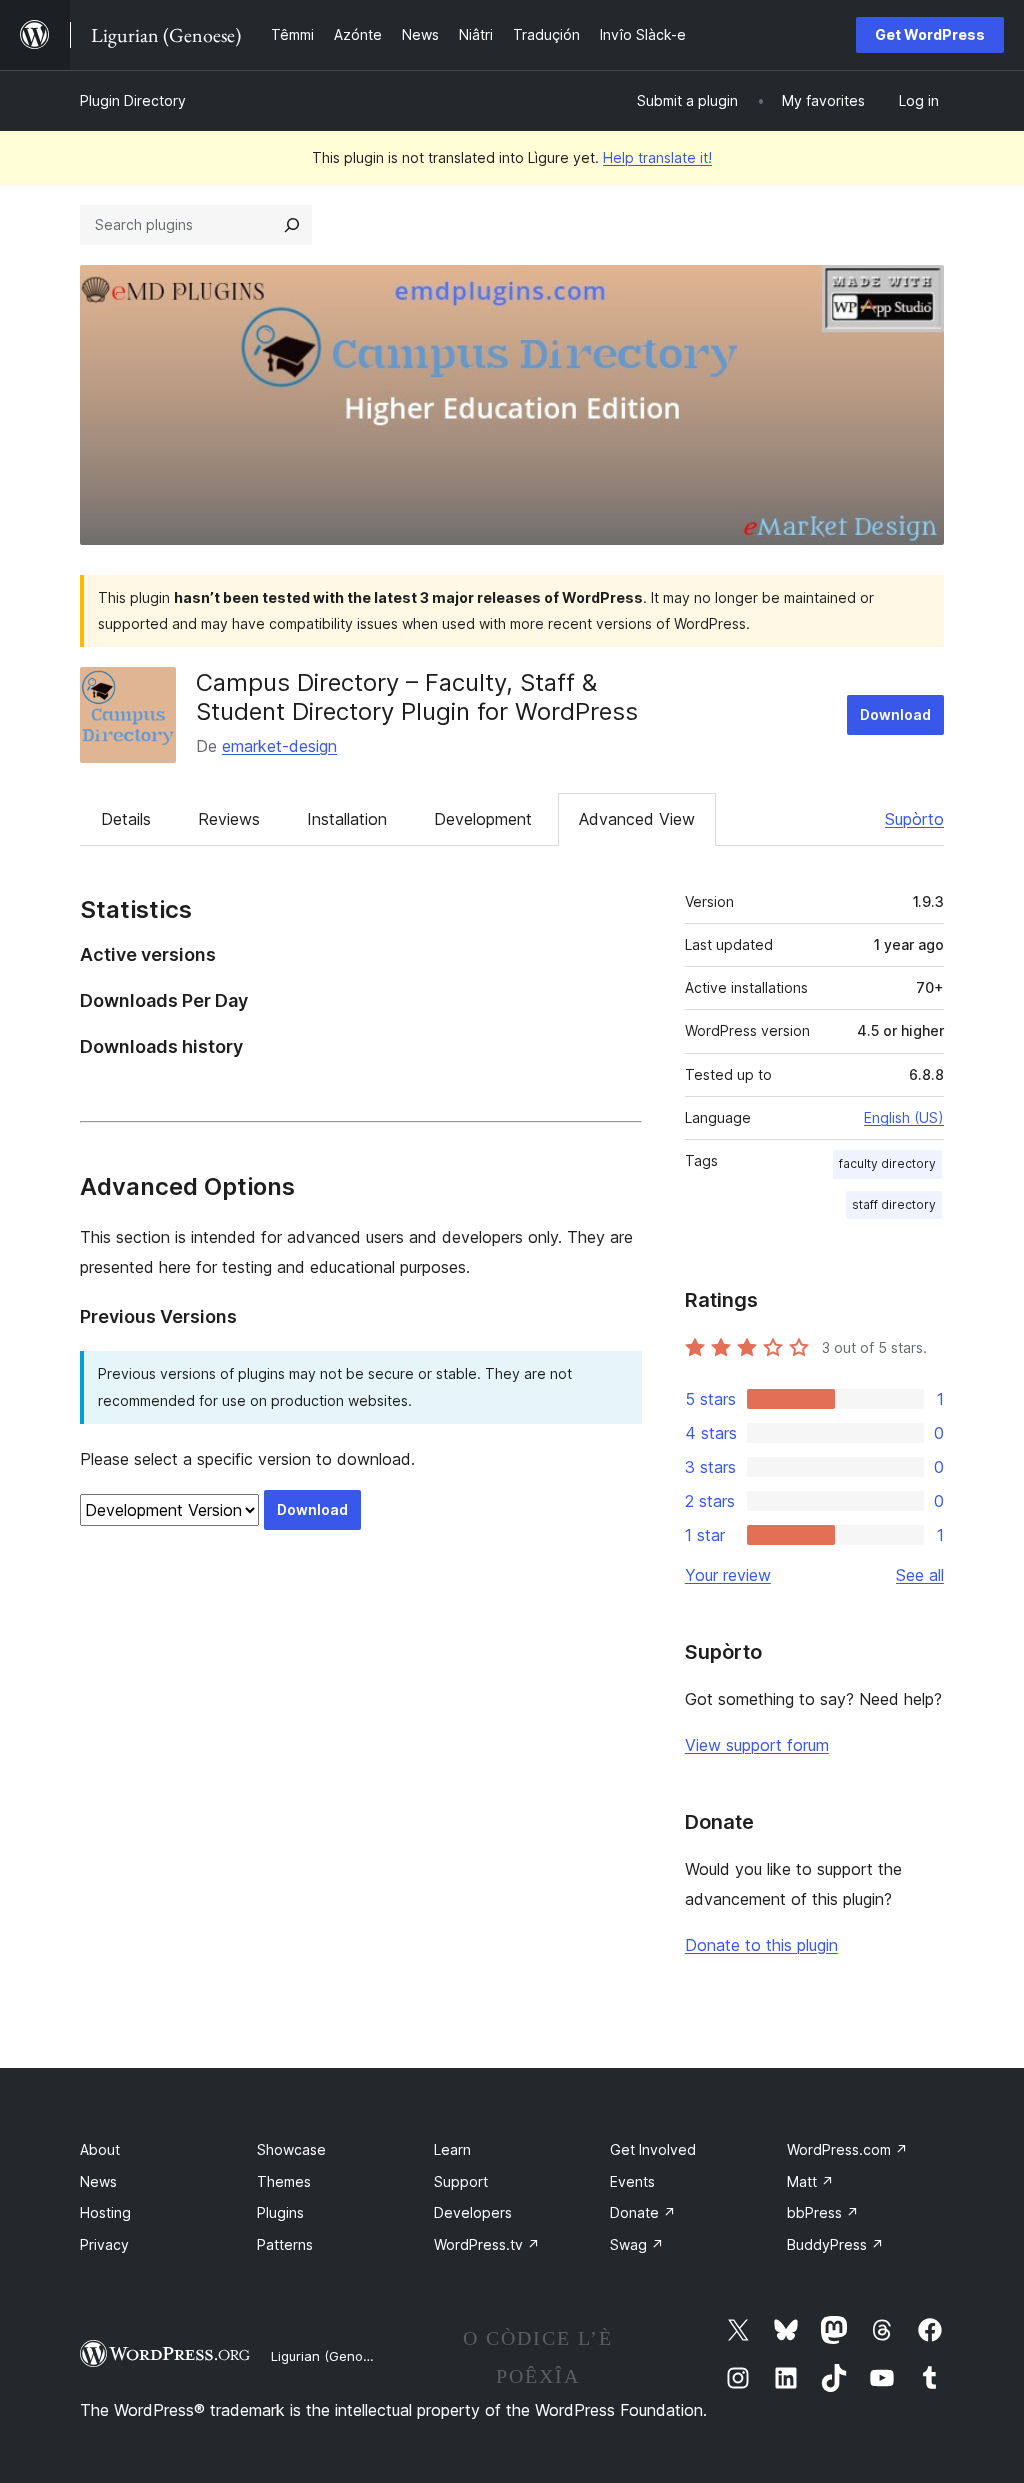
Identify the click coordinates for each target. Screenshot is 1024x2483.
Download (895, 714)
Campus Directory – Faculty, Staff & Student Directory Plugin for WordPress (417, 697)
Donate (643, 2212)
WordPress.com (847, 2149)
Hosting (105, 2212)
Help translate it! (657, 157)
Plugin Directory (133, 100)
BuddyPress (835, 2244)
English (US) (904, 1117)
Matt (810, 2181)
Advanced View (637, 819)
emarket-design (279, 746)
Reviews (229, 819)
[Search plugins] (292, 225)
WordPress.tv (487, 2244)
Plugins (280, 2212)
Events (632, 2181)
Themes (284, 2181)
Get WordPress (930, 34)
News (98, 2181)
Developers (473, 2212)
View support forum (757, 1745)
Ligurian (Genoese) (330, 2356)
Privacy (104, 2244)
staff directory (894, 1204)
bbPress (823, 2212)
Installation (347, 819)
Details (126, 819)
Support (461, 2181)
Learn (452, 2149)
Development (483, 819)
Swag (637, 2244)
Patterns (285, 2244)
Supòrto (914, 819)
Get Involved (653, 2149)
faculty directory (887, 1163)
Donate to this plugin (761, 1945)
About (100, 2149)
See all (920, 1575)
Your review (728, 1575)
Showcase (291, 2149)
